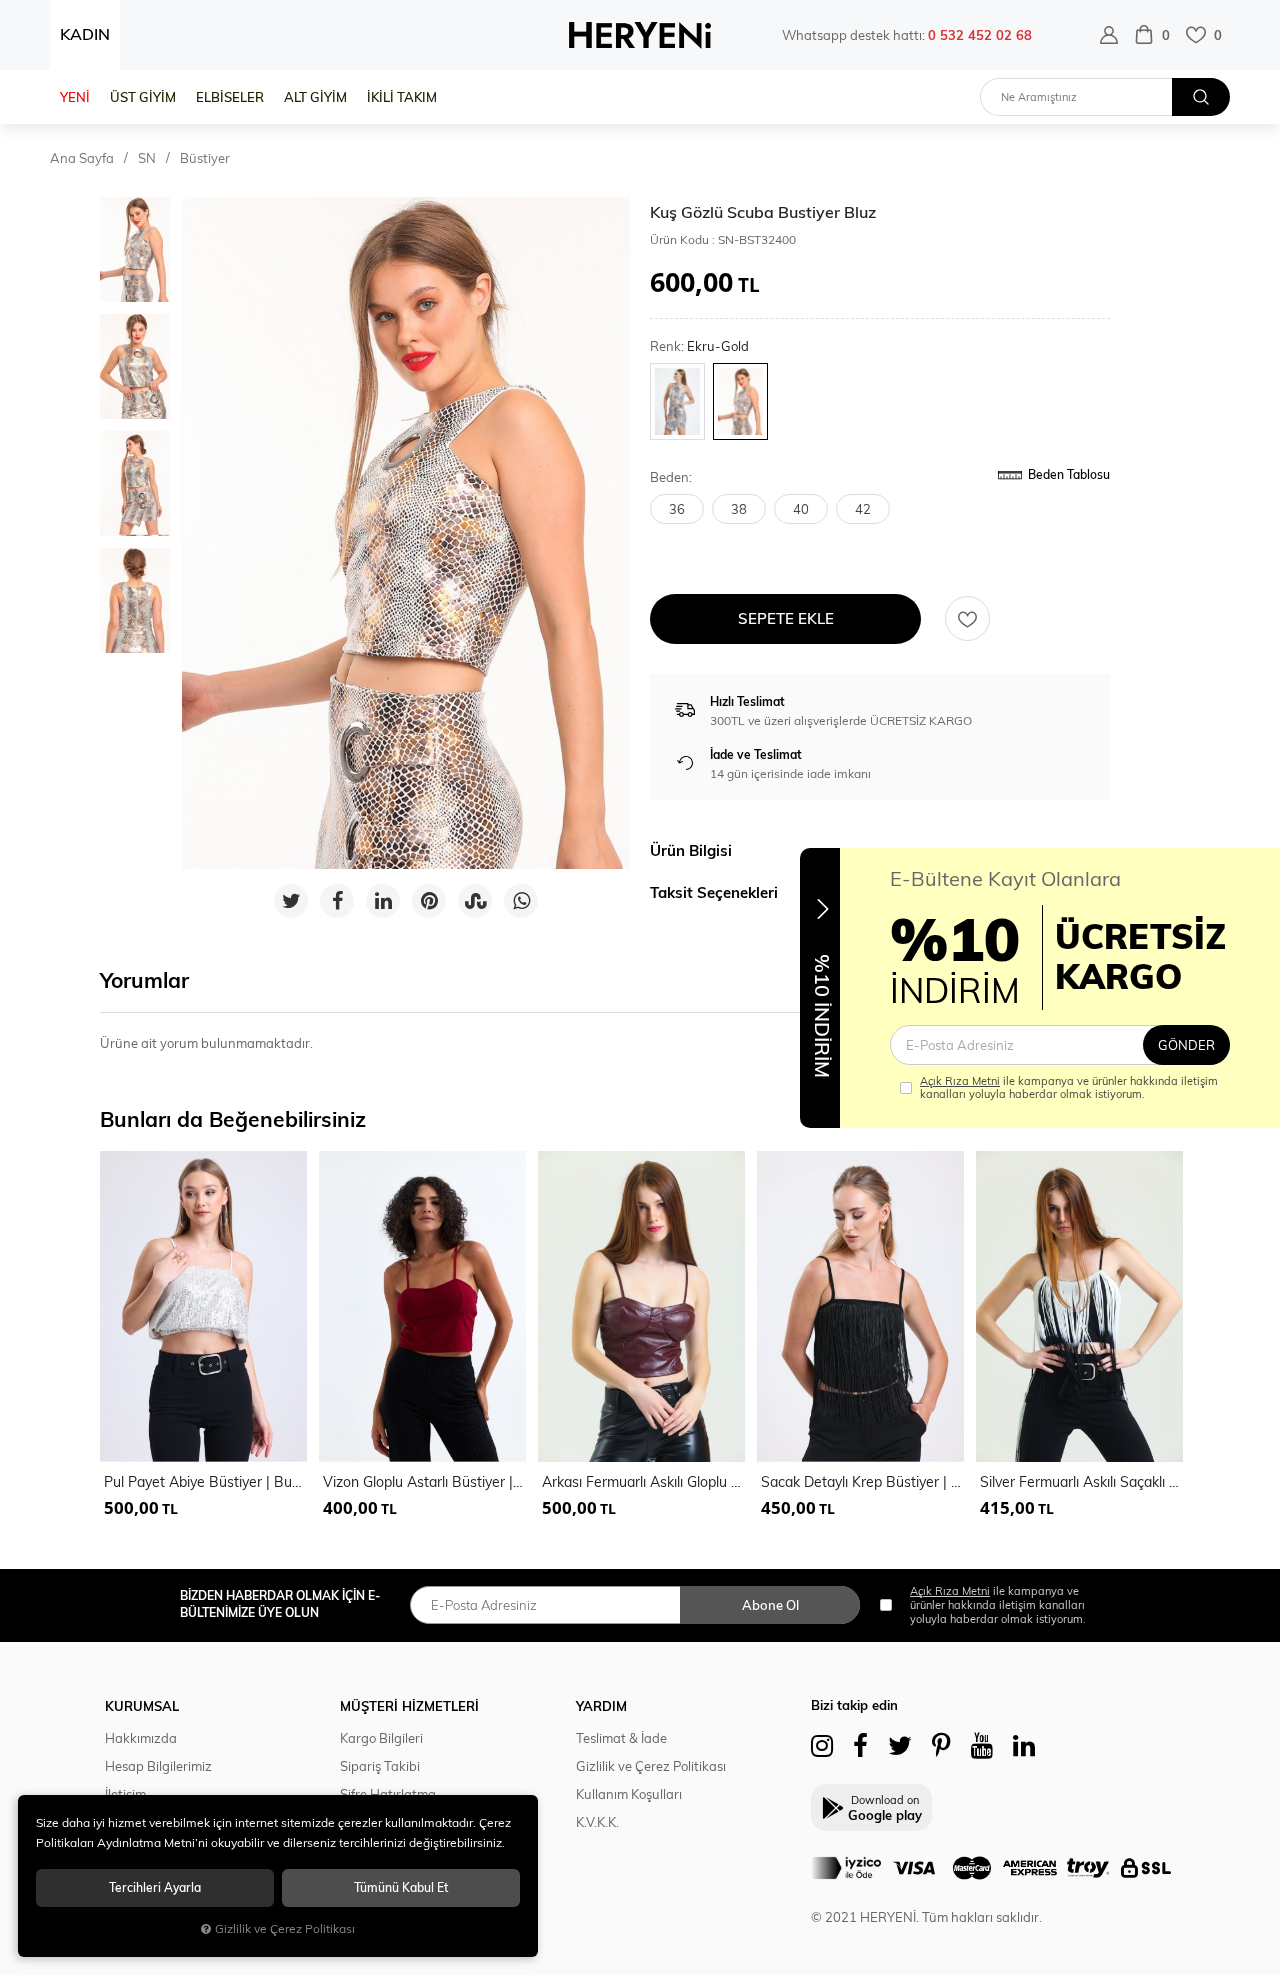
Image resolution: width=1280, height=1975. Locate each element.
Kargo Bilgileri (381, 1738)
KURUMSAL (142, 1706)
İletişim (125, 1794)
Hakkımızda (141, 1738)
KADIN (85, 34)
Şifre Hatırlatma (388, 1794)
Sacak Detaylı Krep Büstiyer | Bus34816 (862, 1482)
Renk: (699, 346)
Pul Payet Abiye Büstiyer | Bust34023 (205, 1482)
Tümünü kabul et (401, 1887)
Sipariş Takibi (380, 1766)
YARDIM (601, 1706)
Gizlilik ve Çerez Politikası (651, 1766)
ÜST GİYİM (143, 97)
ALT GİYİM (315, 97)
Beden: (671, 477)
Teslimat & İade (621, 1738)
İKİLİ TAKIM (402, 97)
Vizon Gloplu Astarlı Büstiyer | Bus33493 (424, 1482)
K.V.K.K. (597, 1822)
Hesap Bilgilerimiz (158, 1766)
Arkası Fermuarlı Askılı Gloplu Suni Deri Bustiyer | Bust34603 (643, 1482)
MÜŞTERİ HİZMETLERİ (409, 1706)
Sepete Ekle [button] (786, 618)
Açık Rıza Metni (960, 1081)
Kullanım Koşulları (629, 1794)
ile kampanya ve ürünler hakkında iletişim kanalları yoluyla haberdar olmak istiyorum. (1069, 1088)
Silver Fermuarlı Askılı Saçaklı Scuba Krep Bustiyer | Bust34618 (1081, 1482)
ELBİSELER (230, 97)
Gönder (1186, 1045)
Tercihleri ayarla (155, 1887)
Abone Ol (770, 1605)
